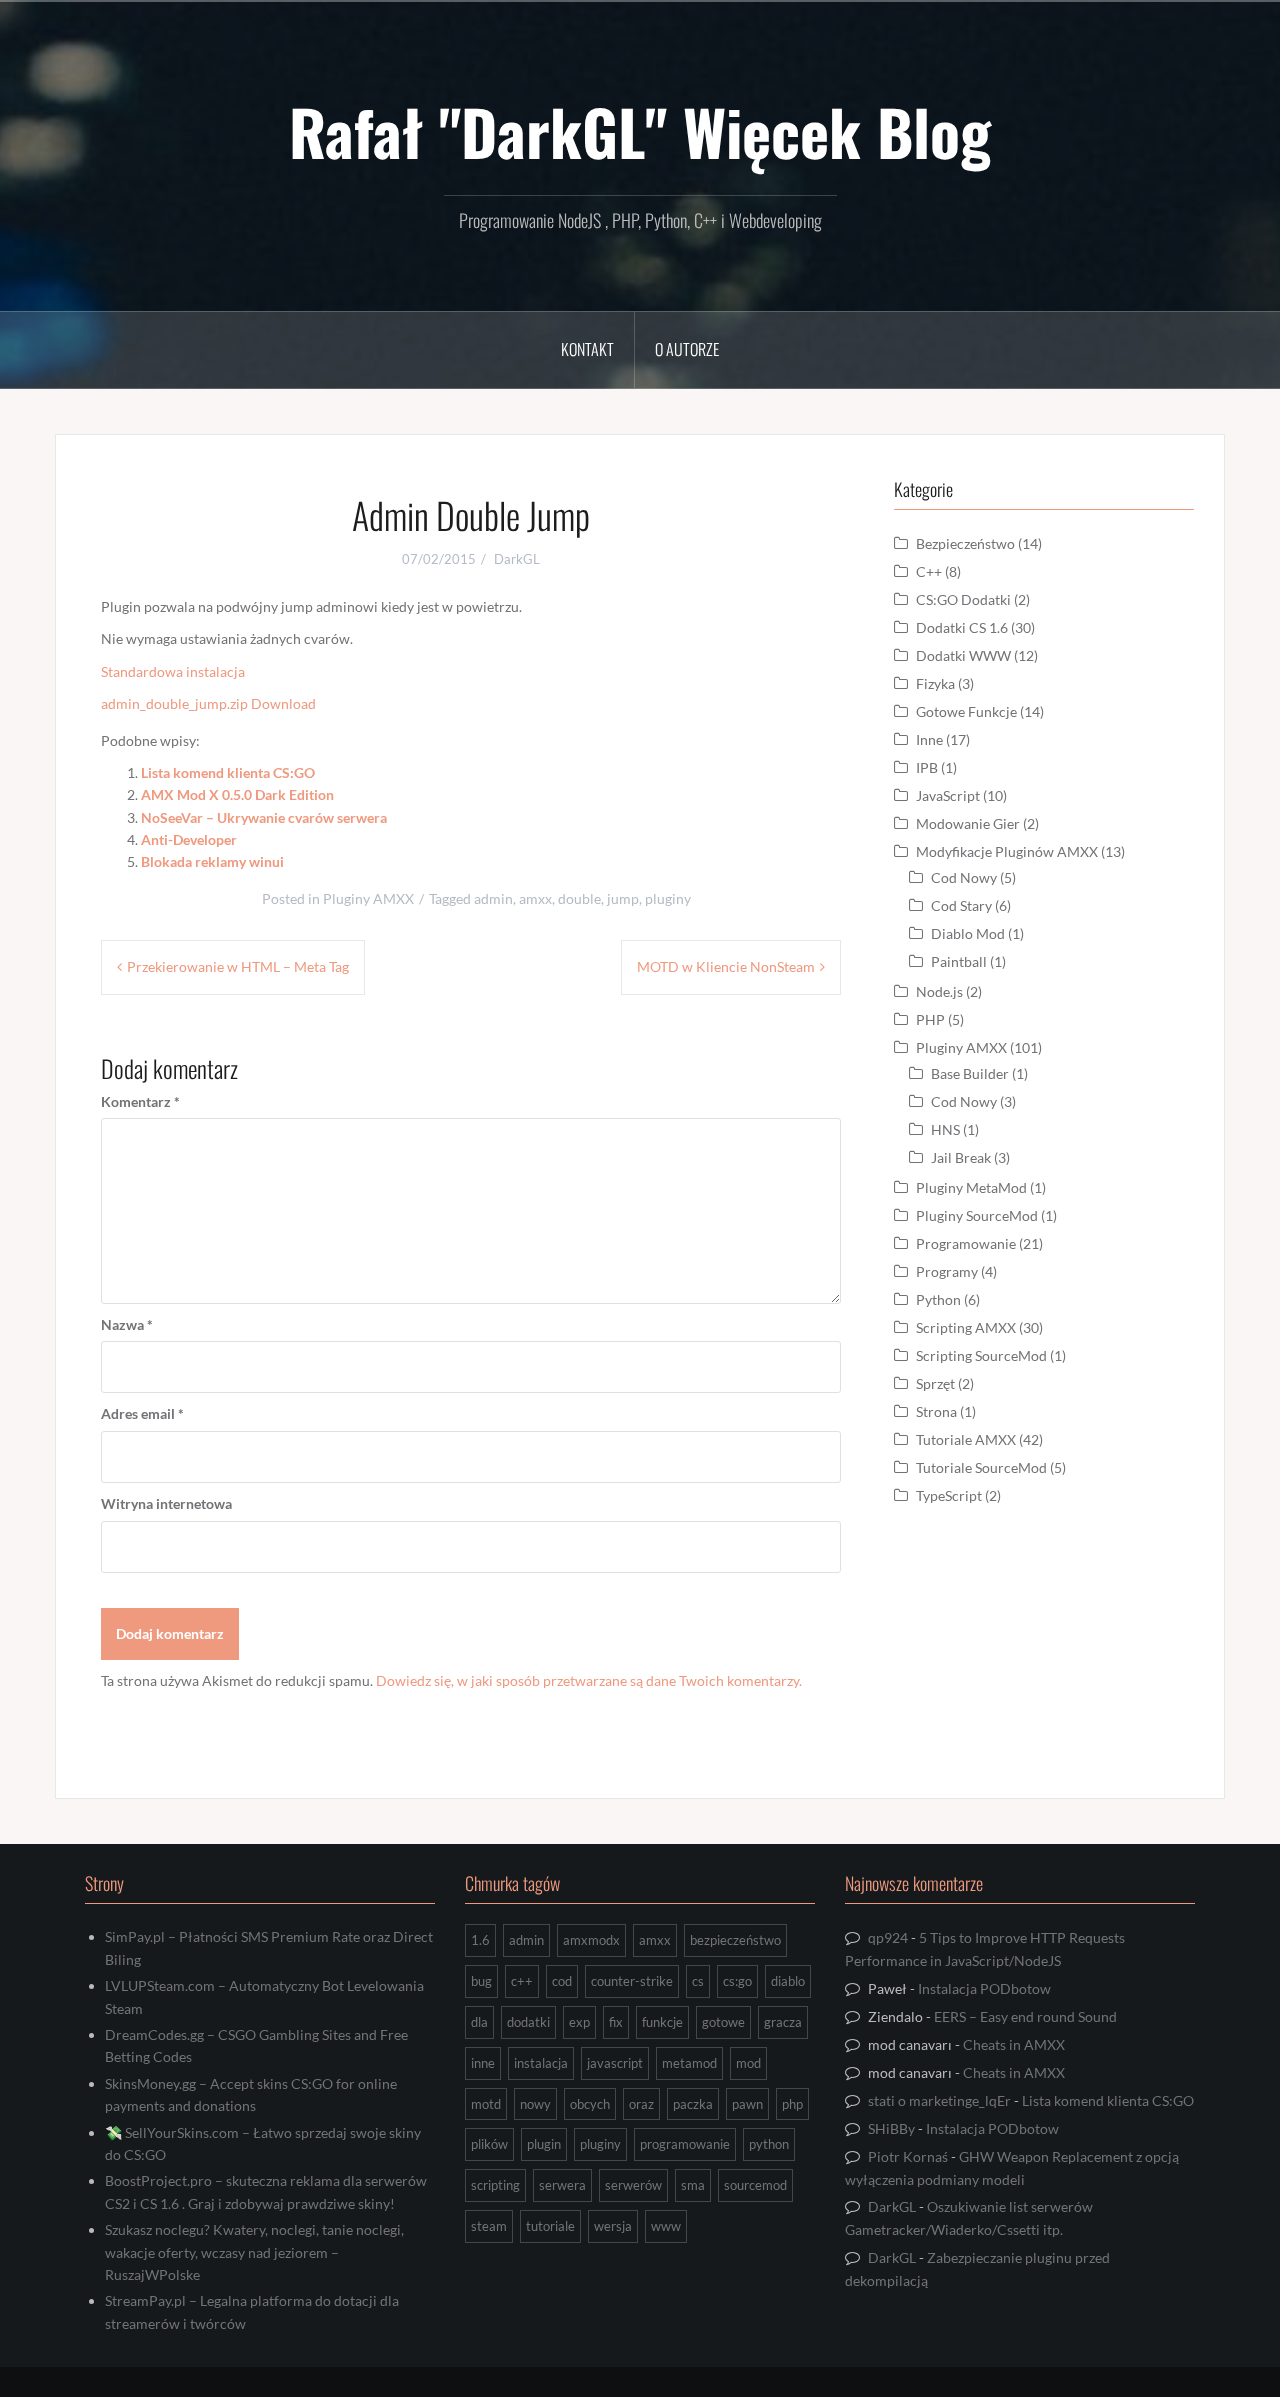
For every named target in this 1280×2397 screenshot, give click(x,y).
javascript (615, 2063)
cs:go (737, 1981)
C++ (929, 571)
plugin (544, 2144)
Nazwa (127, 1324)
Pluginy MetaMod (971, 1187)
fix (616, 2022)
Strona (936, 1411)
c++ (522, 1981)
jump (623, 898)
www (666, 2226)
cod (562, 1981)
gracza (783, 2022)
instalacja (541, 2063)
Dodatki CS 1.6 (962, 627)
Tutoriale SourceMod (981, 1467)
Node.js (939, 991)
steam (489, 2226)
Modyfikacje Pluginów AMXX (1007, 851)
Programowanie (966, 1243)
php (792, 2104)
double (579, 898)
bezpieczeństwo (735, 1940)
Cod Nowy (964, 877)
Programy (947, 1271)
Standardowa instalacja (173, 671)
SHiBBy (891, 2128)
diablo (788, 1981)
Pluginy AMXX (368, 898)
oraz (641, 2104)
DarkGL (517, 559)
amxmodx (591, 1940)
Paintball (959, 961)
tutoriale (550, 2226)
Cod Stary (961, 905)
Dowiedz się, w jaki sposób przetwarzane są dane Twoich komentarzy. (589, 1680)
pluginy (668, 898)
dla (479, 2022)
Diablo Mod (968, 933)
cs (698, 1981)
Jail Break (961, 1157)
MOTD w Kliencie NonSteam (726, 966)
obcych (590, 2104)
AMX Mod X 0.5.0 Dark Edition (237, 794)
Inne (929, 739)
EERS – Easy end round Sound (1025, 2016)
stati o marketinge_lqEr (939, 2100)
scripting (495, 2185)
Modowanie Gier (968, 823)
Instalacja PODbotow (984, 1988)
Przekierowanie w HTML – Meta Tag (238, 966)
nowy (535, 2104)
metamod (689, 2063)
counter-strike (632, 1981)
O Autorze (687, 349)
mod (748, 2063)
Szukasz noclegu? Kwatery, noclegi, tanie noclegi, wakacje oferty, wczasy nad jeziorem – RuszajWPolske (254, 2252)
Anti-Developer (189, 839)
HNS (945, 1129)
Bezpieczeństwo (965, 543)
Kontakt (587, 349)
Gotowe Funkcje (966, 711)
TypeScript (949, 1495)
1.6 (480, 1940)
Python (938, 1299)
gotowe (723, 2022)
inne (483, 2063)
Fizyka (935, 683)
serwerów (633, 2185)
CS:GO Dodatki (963, 599)
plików (489, 2144)
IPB (927, 767)
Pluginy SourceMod (977, 1215)
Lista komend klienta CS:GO (228, 772)
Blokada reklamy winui (212, 861)
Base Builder (970, 1073)
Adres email (142, 1413)
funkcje (662, 2022)
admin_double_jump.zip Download (208, 703)
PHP (930, 1019)
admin (493, 898)
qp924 (888, 1937)
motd (486, 2104)
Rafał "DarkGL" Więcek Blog (640, 131)
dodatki (528, 2022)
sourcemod (755, 2185)
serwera (562, 2185)
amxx (535, 898)
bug (481, 1981)
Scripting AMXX (966, 1327)
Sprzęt (935, 1383)
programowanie (685, 2144)
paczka (693, 2104)
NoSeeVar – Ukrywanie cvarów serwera (264, 817)
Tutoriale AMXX (966, 1439)
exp (579, 2022)
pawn (747, 2104)
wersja (613, 2226)
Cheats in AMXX (1014, 2044)
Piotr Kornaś (908, 2156)
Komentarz (140, 1101)
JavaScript (948, 795)
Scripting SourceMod (981, 1355)
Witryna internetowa (166, 1503)
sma (693, 2185)
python (769, 2144)
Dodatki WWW (963, 655)
